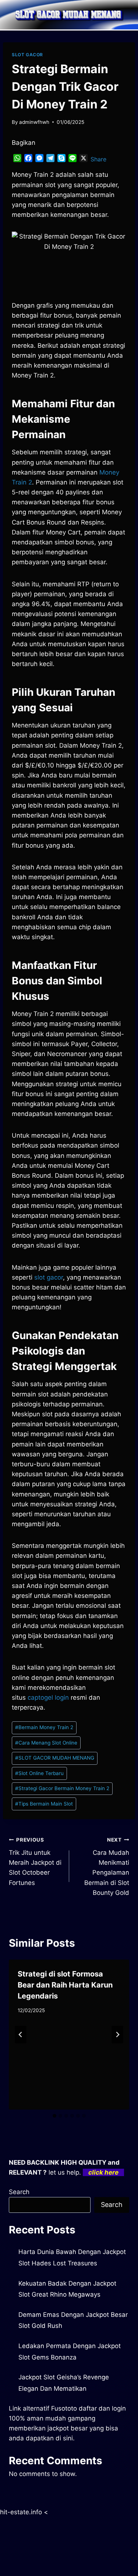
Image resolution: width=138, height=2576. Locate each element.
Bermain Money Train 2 (44, 1727)
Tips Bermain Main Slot (44, 1804)
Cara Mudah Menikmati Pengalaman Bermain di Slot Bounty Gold (107, 1866)
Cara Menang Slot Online (46, 1743)
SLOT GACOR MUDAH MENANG (55, 1758)
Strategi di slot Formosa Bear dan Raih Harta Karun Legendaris (65, 1985)
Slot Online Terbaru (39, 1773)
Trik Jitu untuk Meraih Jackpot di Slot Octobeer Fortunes (35, 1861)
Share (98, 159)
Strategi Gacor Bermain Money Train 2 (62, 1788)
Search (19, 2192)
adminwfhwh (34, 122)
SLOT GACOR (27, 55)
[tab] (54, 2116)
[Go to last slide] (21, 2035)
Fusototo (64, 2408)
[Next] (117, 2035)
